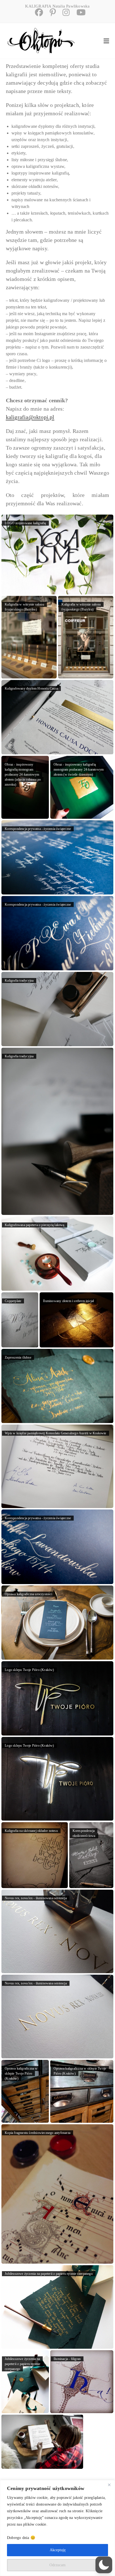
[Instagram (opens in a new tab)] (64, 12)
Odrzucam (57, 2565)
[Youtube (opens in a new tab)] (78, 12)
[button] (104, 2565)
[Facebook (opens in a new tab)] (37, 12)
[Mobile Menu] (106, 41)
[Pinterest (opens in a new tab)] (51, 12)
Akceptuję (58, 2550)
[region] (57, 2528)
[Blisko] (109, 2485)
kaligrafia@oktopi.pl (30, 417)
